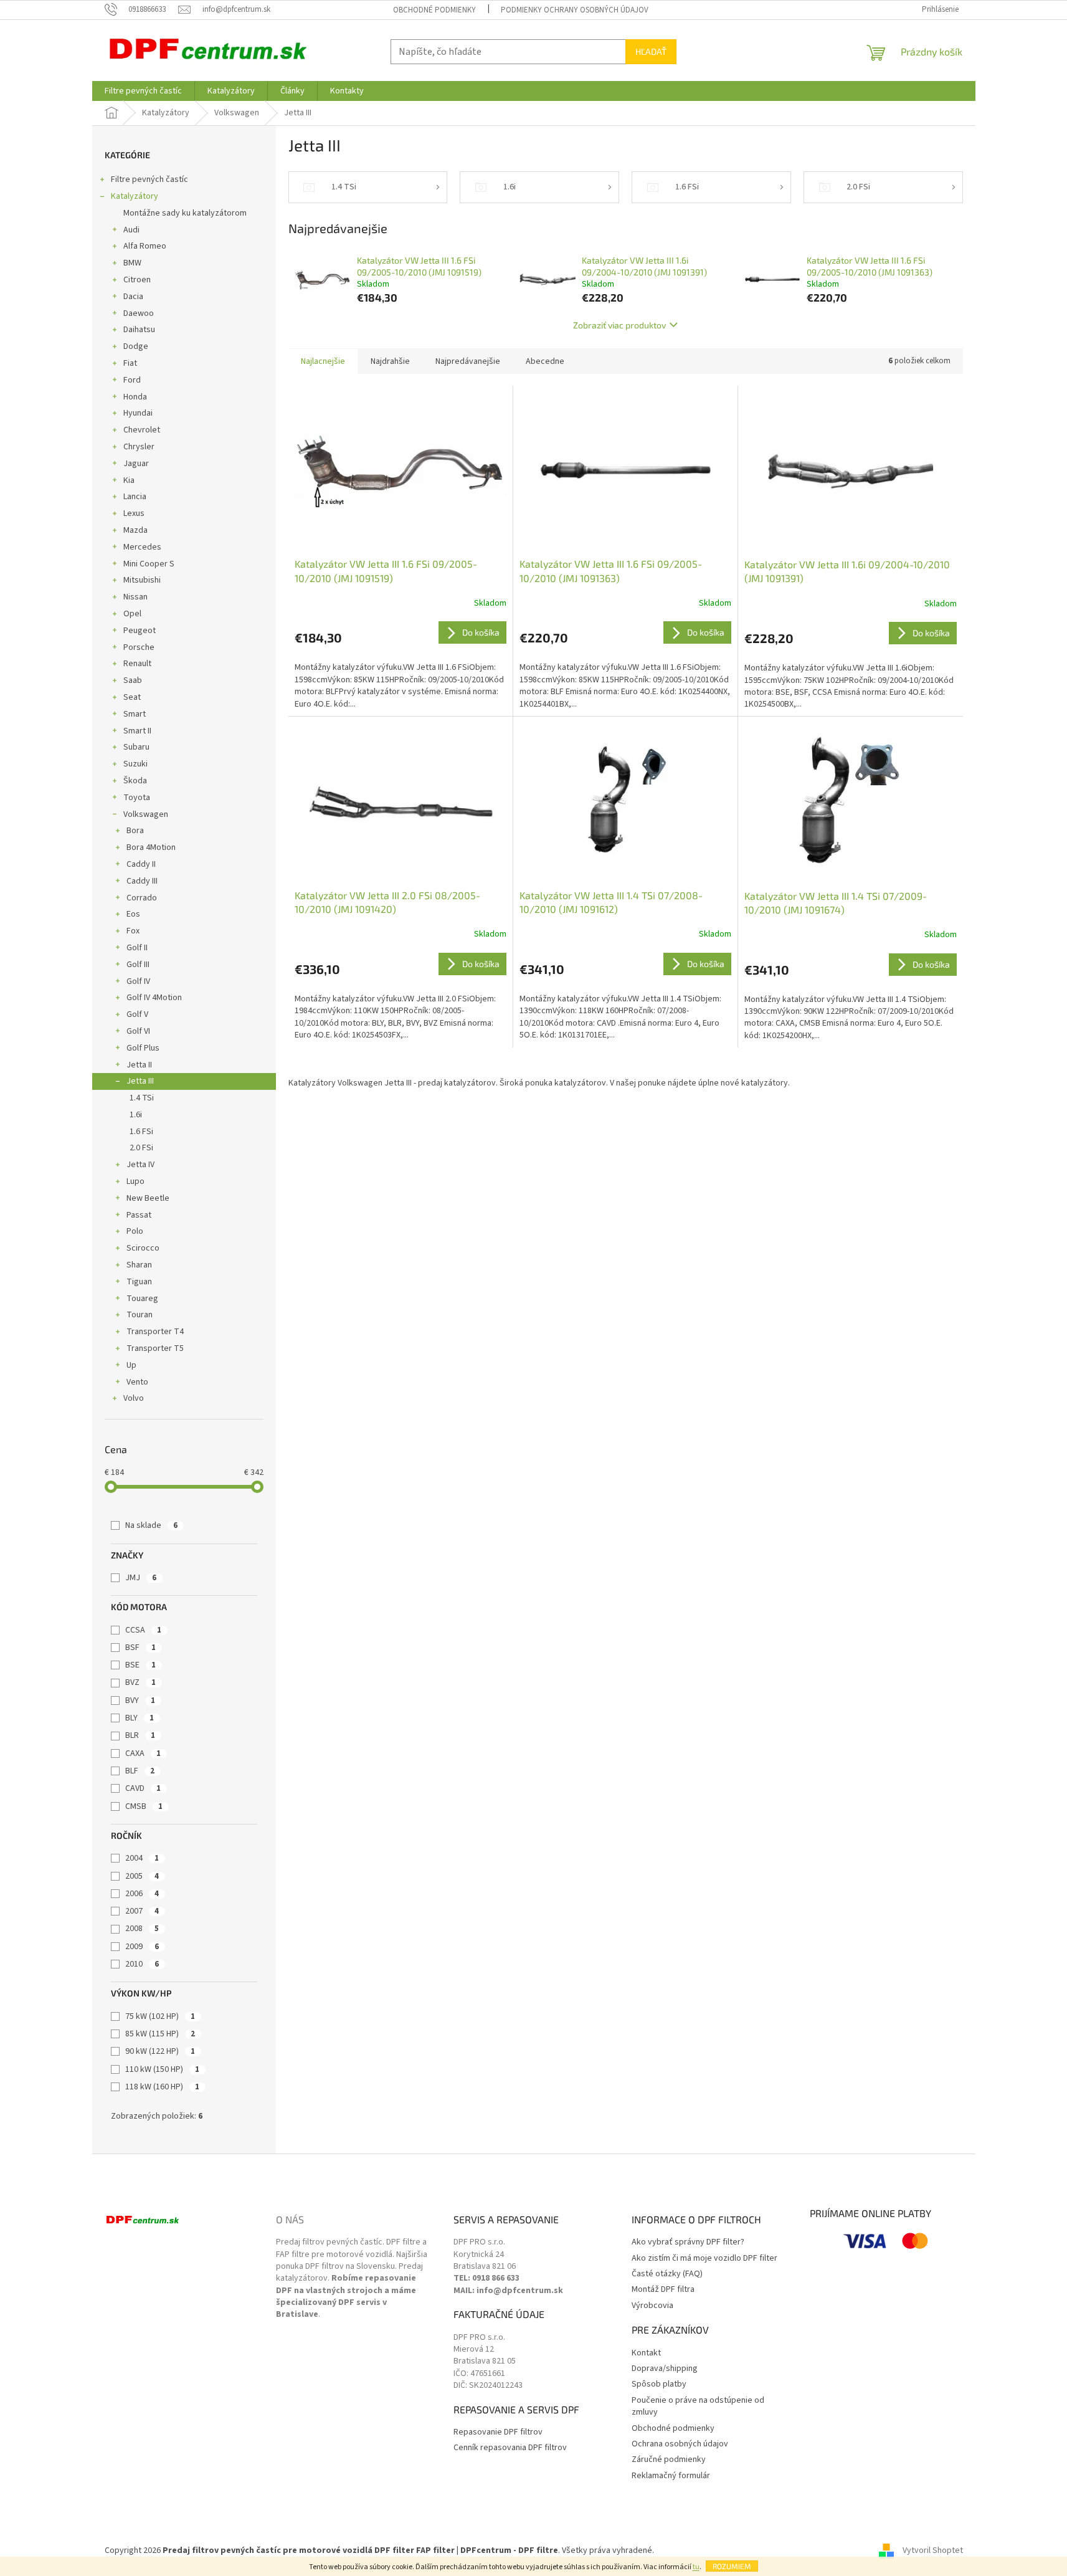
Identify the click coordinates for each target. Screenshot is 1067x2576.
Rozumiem (732, 2566)
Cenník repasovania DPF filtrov (510, 2448)
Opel (132, 614)
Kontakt (646, 2353)
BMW (132, 263)
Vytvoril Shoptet (933, 2550)
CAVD (143, 1788)
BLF (140, 1771)
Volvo (134, 1398)
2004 (142, 1858)
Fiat (130, 363)
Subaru (136, 747)
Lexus (134, 513)
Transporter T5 (155, 1348)
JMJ (141, 1578)
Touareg (142, 1299)
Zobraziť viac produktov (619, 325)
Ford (132, 380)
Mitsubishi (142, 580)
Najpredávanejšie (468, 361)
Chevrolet (142, 430)
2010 (142, 1964)
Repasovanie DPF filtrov (498, 2432)
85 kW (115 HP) (160, 2034)
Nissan (135, 597)
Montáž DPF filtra (663, 2290)
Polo (135, 1231)
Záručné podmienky (669, 2460)
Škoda (135, 781)
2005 (142, 1876)
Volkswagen (146, 814)
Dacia (133, 297)
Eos (133, 914)
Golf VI (138, 1031)
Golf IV (138, 981)
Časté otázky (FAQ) (667, 2274)
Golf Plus (143, 1048)
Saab (133, 680)
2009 (142, 1947)
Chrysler (139, 447)
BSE (140, 1665)
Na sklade (151, 1525)
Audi (131, 230)
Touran (140, 1315)
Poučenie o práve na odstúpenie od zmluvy (698, 2407)
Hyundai (138, 413)
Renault (137, 664)
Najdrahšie (390, 361)
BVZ (140, 1682)
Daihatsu (139, 330)
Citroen (137, 280)
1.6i (136, 1115)
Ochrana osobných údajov (680, 2444)
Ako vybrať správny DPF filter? (688, 2242)
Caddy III (142, 881)
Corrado (142, 898)
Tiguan (139, 1282)
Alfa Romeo (145, 246)
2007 (142, 1911)
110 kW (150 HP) (162, 2069)
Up (131, 1365)
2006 (142, 1894)
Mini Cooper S (149, 564)
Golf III (138, 965)
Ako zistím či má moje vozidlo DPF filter (704, 2259)
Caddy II (141, 864)
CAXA (143, 1753)
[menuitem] (143, 91)
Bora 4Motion (151, 847)
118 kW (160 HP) (162, 2087)
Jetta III (140, 1081)
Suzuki (135, 764)
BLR (140, 1735)
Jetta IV (140, 1165)
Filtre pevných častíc (149, 179)
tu (696, 2567)
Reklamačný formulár (671, 2476)
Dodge (136, 346)
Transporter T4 (155, 1332)
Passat (139, 1215)
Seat (132, 697)
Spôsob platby (659, 2384)
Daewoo (139, 313)
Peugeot (140, 631)
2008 (142, 1929)
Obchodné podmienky (434, 10)
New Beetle (148, 1198)
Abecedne (545, 361)
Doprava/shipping (665, 2369)
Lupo (135, 1181)
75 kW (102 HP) (160, 2016)
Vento (137, 1382)
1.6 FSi (141, 1132)
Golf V (137, 1014)
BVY (140, 1701)
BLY (140, 1718)
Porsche (139, 647)
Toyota (137, 798)
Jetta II (139, 1065)
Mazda (135, 530)
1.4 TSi (142, 1098)
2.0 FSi (141, 1148)
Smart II (137, 731)
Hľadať (651, 51)
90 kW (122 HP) (160, 2051)
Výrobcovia (652, 2306)
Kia (129, 480)
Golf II (137, 948)
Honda (135, 397)
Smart (135, 714)
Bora (135, 831)
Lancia (135, 497)
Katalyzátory (135, 196)
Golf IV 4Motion (154, 998)
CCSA (143, 1630)
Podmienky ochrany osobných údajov (575, 10)
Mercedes (142, 547)
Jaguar (136, 464)
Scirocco (143, 1248)
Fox (133, 931)
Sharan (139, 1265)
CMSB (144, 1806)
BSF (140, 1648)
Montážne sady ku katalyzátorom (185, 213)
